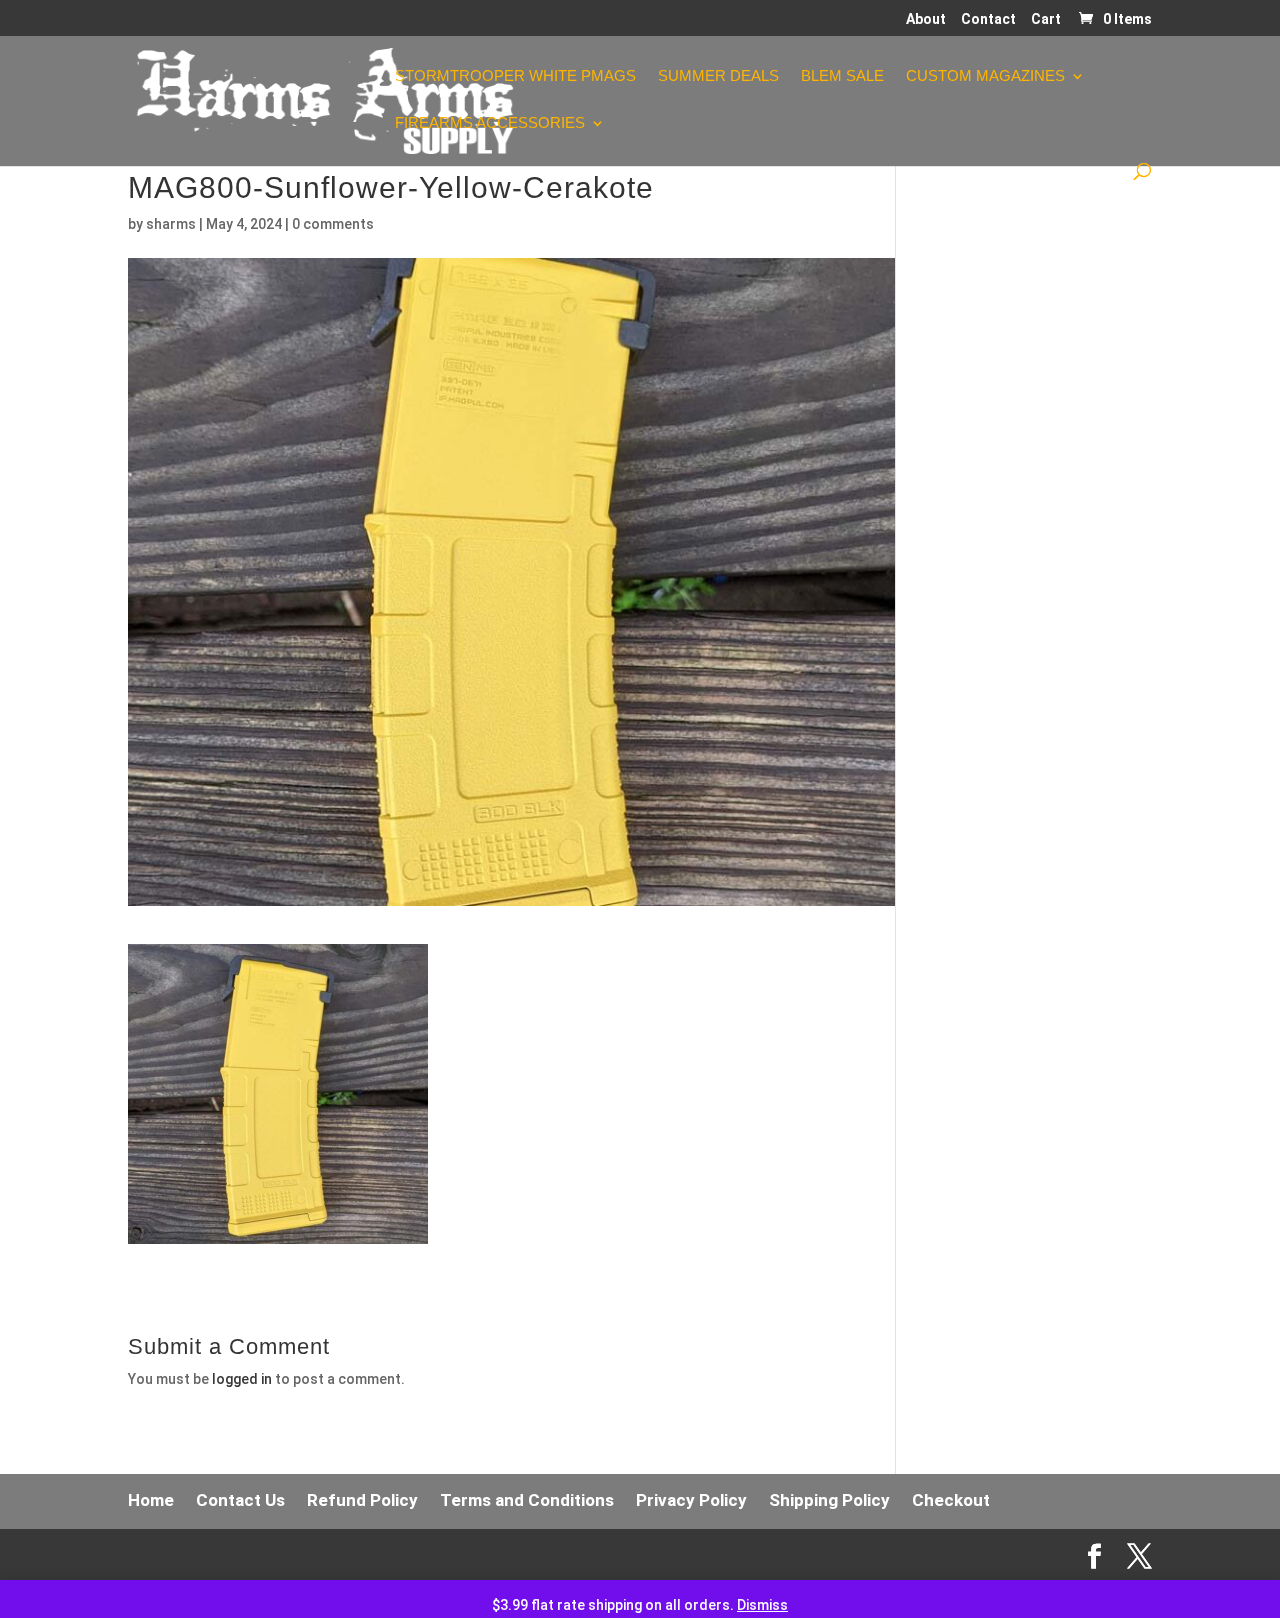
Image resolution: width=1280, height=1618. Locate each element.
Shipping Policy (829, 1500)
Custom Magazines (985, 76)
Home (151, 1500)
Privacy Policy (691, 1500)
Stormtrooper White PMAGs (515, 76)
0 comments (333, 224)
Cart (1046, 19)
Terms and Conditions (527, 1500)
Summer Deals (718, 76)
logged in (242, 1379)
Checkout (951, 1500)
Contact (988, 19)
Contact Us (240, 1500)
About (926, 19)
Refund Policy (362, 1500)
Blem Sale (842, 76)
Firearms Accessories (490, 123)
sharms (171, 224)
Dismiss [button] (762, 1605)
